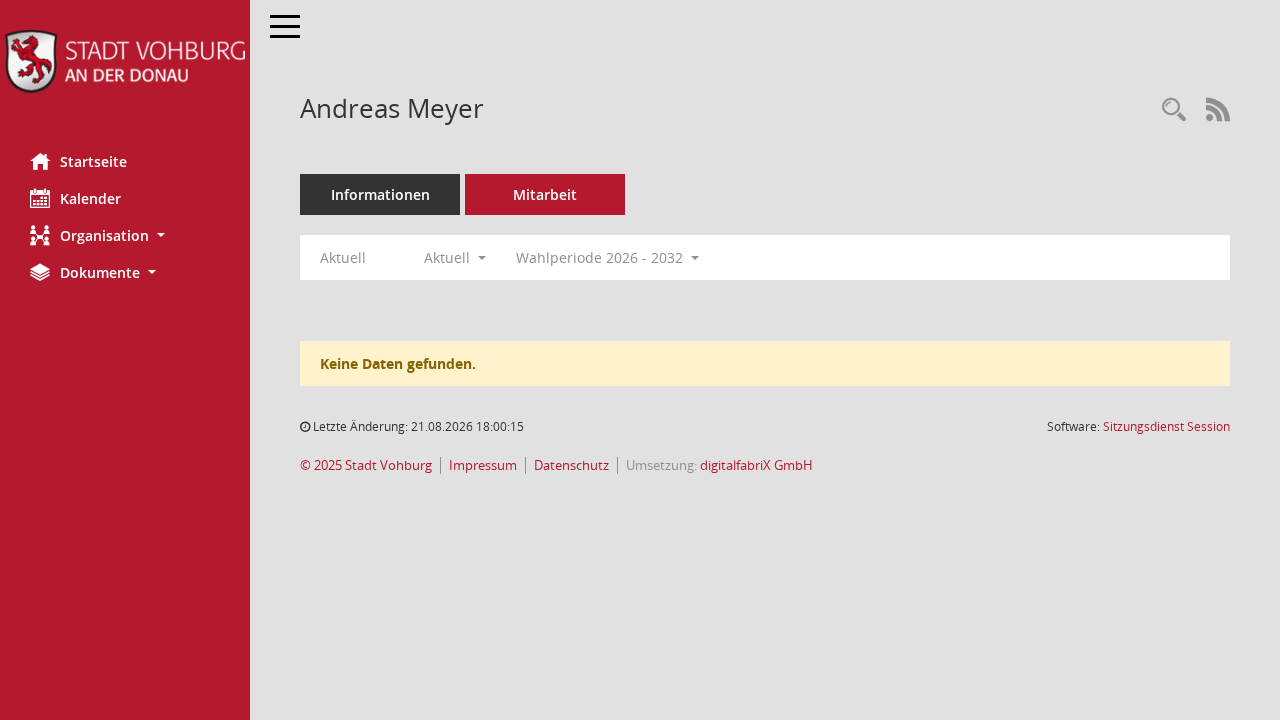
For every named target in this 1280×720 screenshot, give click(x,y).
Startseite (93, 161)
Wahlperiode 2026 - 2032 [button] (601, 257)
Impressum (483, 465)
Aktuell (343, 257)
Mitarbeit (545, 194)
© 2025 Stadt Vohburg (366, 465)
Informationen (380, 194)
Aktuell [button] (449, 257)
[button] (125, 235)
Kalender (90, 198)
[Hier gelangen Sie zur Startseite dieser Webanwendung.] (125, 61)
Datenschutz (571, 465)
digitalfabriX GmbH (756, 465)
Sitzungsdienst (1166, 426)
